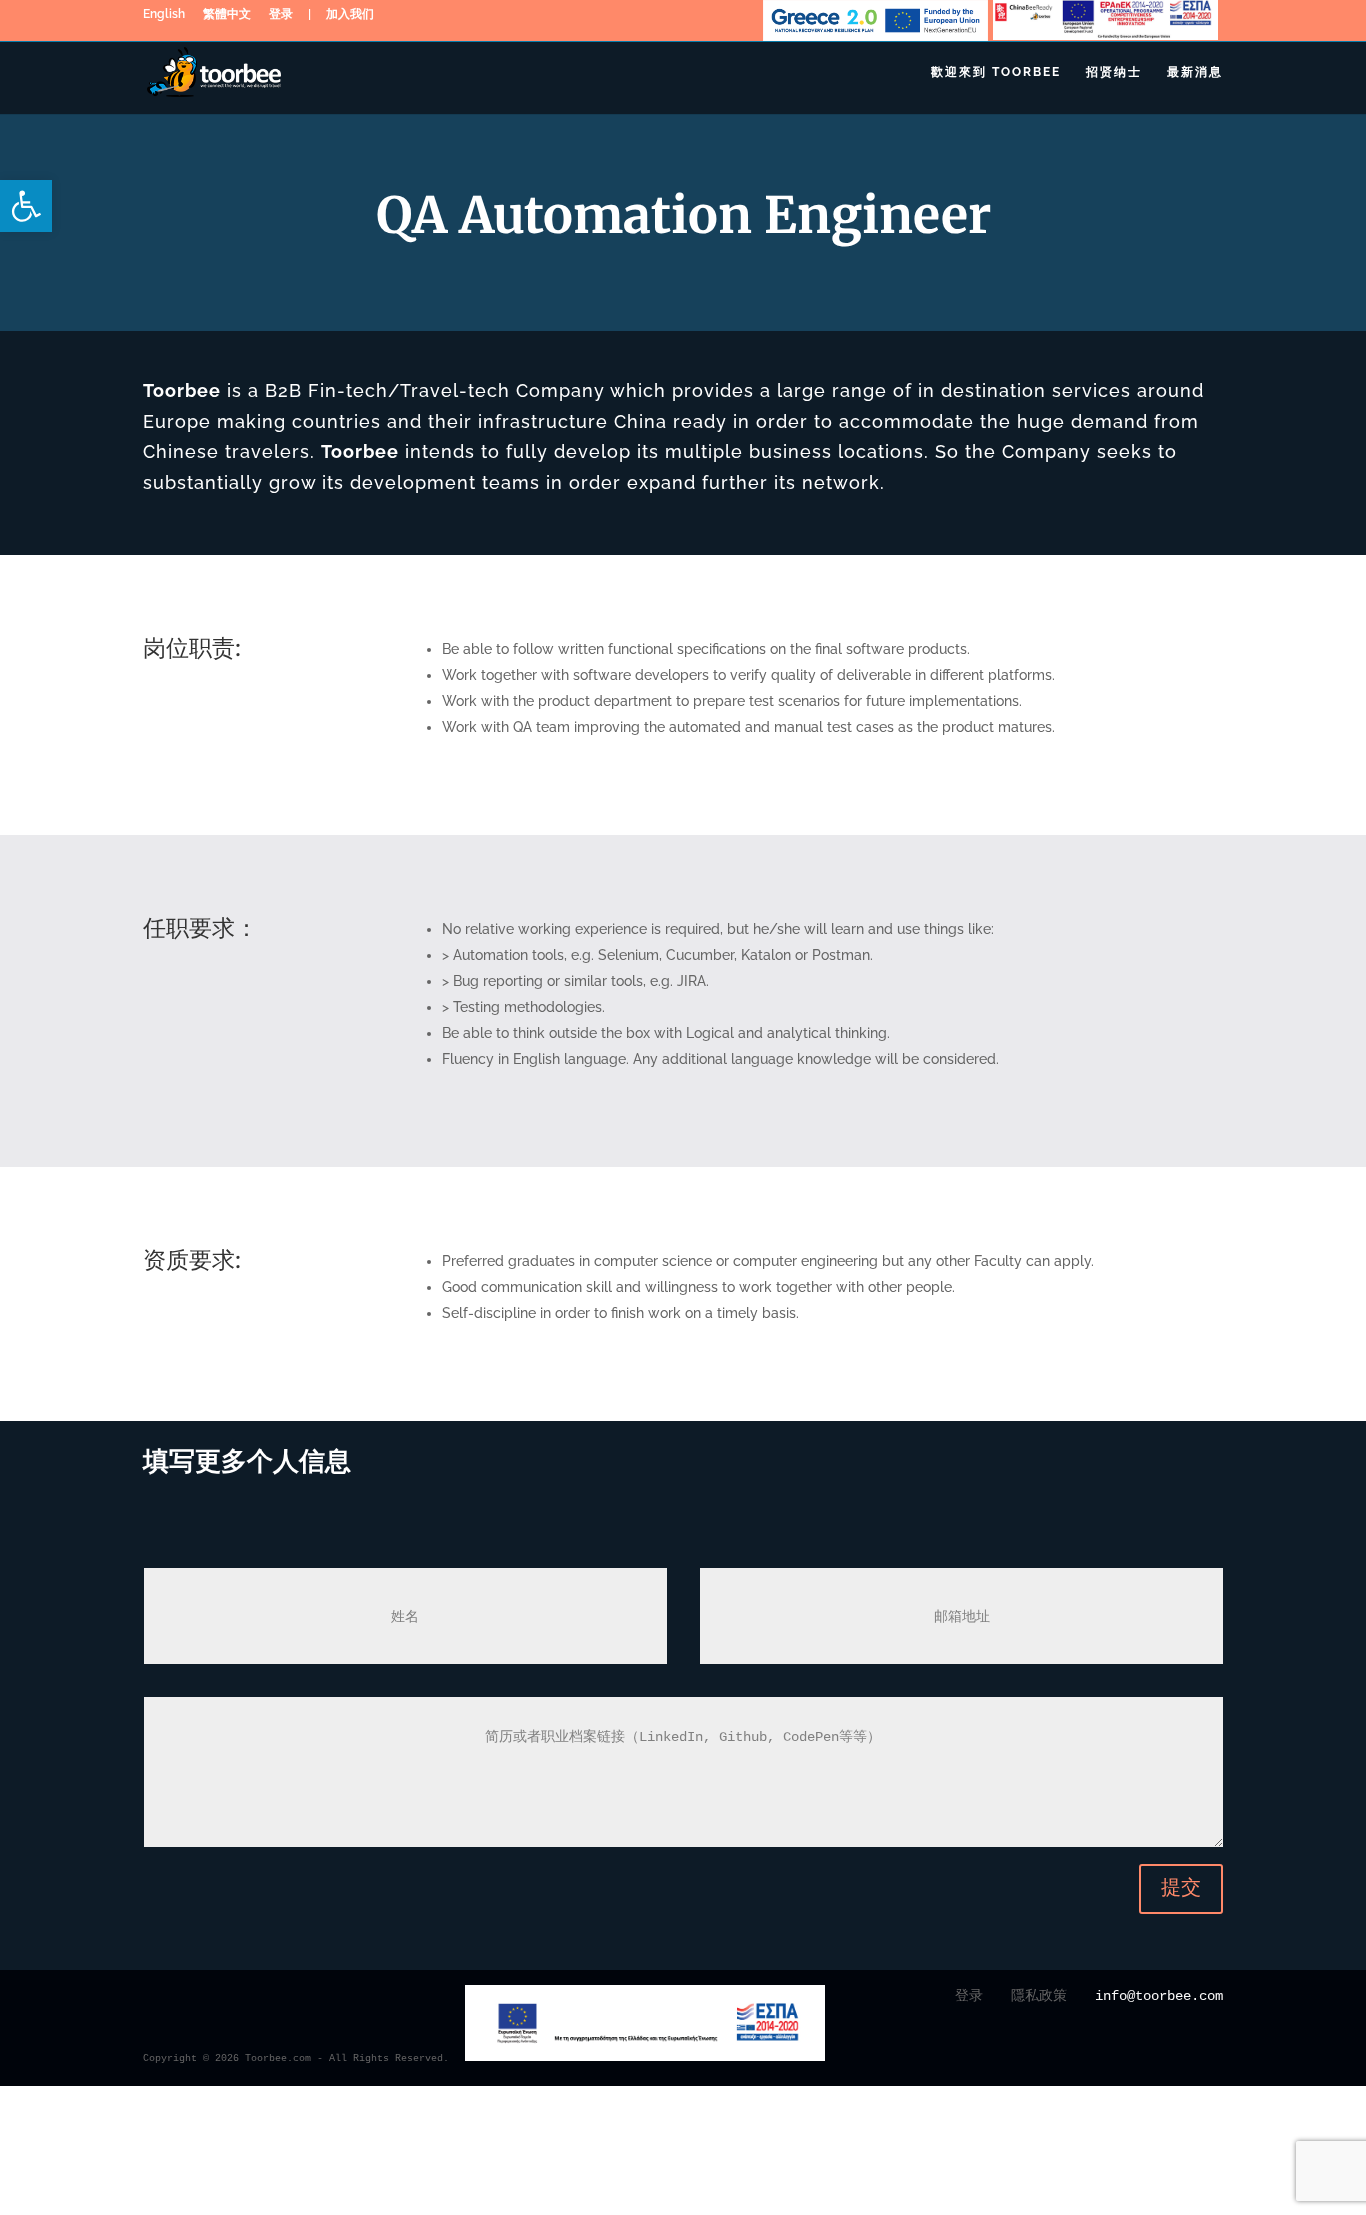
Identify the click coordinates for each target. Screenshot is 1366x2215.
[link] (26, 206)
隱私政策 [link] (1039, 1996)
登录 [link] (281, 17)
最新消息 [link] (1195, 72)
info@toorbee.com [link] (1159, 1996)
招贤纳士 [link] (1114, 72)
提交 (1181, 1888)
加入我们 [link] (350, 17)
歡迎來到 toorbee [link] (996, 72)
